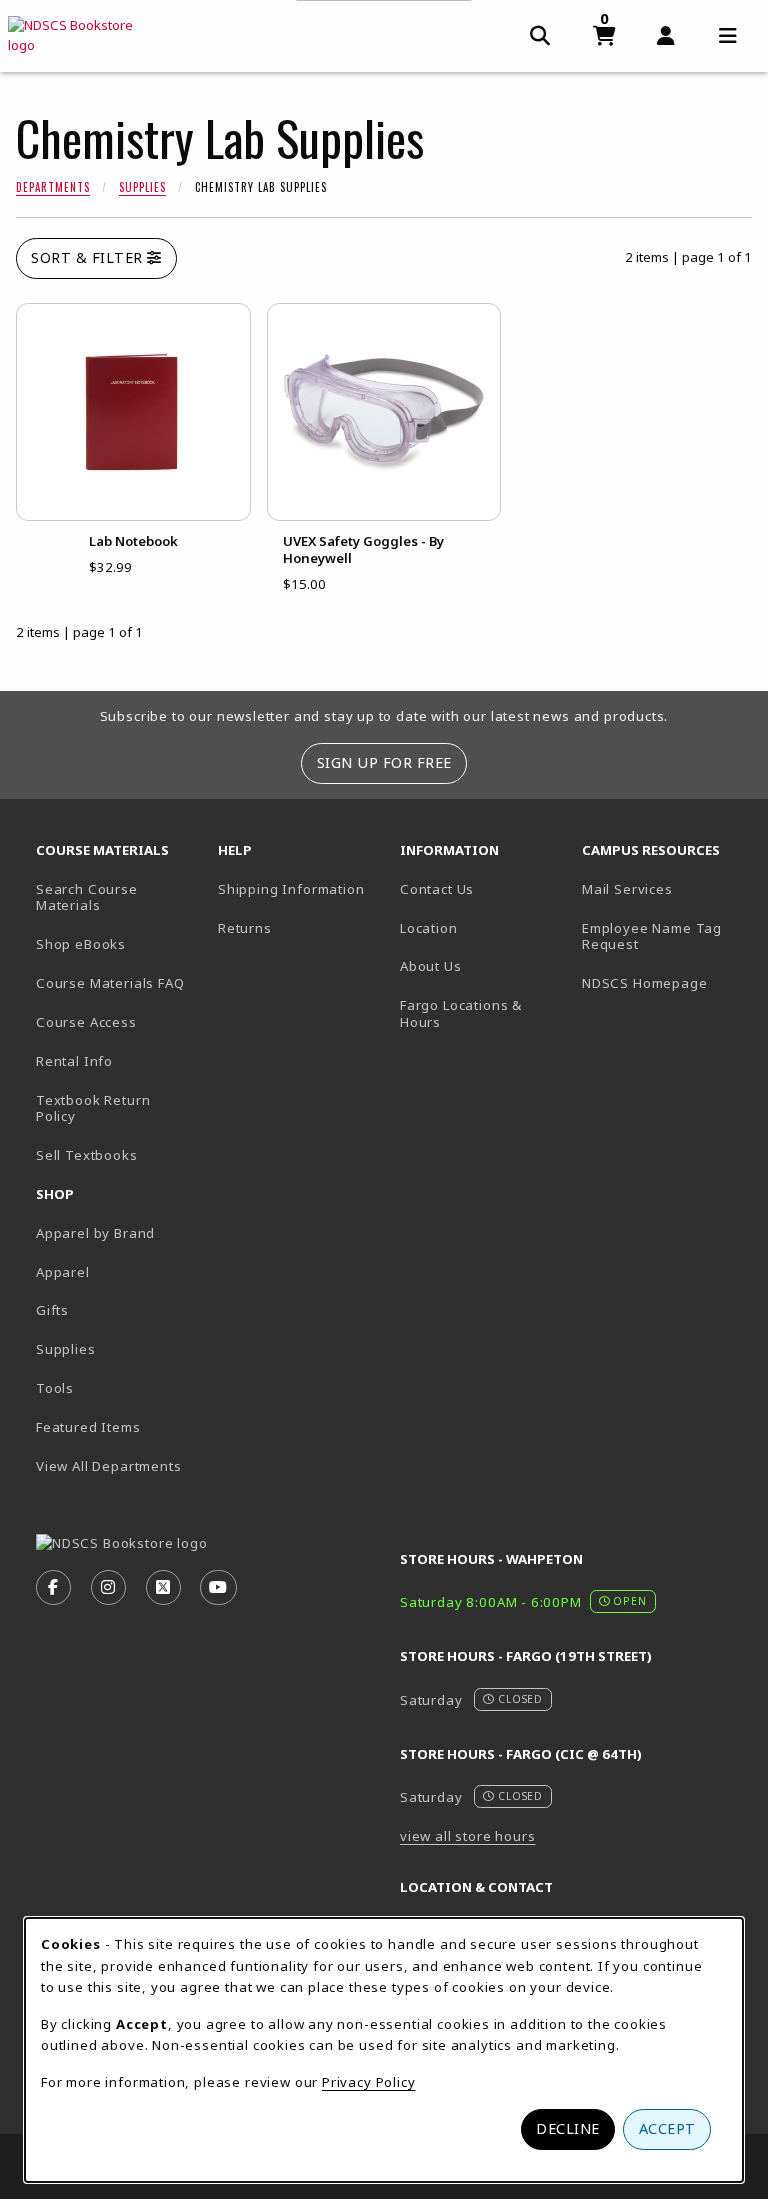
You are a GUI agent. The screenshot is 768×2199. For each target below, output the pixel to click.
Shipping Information (291, 889)
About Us (431, 966)
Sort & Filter (89, 257)
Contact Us (437, 889)
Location (429, 928)
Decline (568, 2128)
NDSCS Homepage (665, 982)
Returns (245, 928)
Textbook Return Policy (93, 1108)
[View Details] (133, 412)
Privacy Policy (369, 2082)
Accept (667, 2128)
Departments (53, 187)
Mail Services (627, 889)
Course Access (86, 1022)
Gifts (52, 1310)
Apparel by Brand (95, 1233)
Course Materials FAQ (110, 983)
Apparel (63, 1272)
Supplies (142, 187)
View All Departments (109, 1466)
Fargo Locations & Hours (461, 1013)
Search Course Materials (87, 897)
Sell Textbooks (87, 1155)
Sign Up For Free (384, 762)
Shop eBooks (81, 944)
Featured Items (88, 1427)
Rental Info (74, 1061)
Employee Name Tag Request (665, 936)
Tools (55, 1388)
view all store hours (468, 1836)
